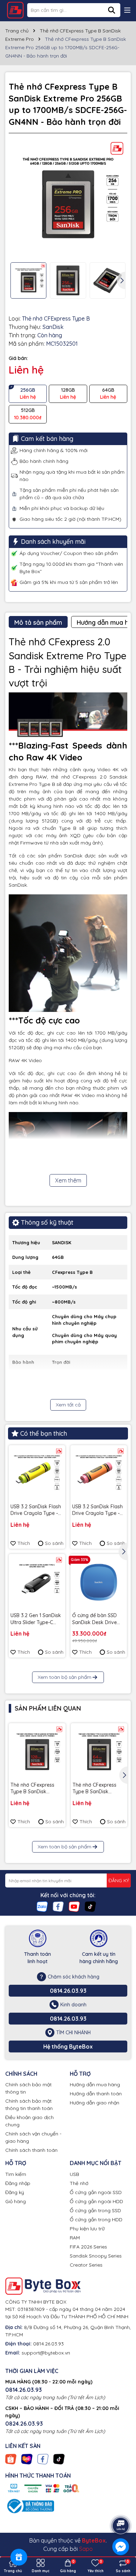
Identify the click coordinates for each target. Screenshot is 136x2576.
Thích (24, 1543)
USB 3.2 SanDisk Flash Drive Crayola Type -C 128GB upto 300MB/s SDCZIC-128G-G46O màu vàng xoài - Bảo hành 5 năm (97, 1510)
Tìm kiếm (16, 2174)
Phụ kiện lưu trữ (87, 2229)
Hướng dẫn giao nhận (95, 2103)
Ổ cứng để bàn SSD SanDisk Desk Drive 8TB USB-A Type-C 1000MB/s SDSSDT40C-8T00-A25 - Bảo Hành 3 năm (98, 1619)
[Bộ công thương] (30, 2506)
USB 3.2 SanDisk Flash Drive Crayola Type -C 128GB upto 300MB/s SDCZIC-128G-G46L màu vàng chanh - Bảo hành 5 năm (37, 1510)
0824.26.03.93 (24, 2424)
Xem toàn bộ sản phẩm (65, 1677)
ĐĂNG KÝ (119, 1880)
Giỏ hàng (16, 2201)
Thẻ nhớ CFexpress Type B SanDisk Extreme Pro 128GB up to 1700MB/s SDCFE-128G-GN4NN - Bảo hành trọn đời (36, 1789)
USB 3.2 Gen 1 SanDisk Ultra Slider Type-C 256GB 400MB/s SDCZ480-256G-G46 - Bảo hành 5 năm (36, 1619)
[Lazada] (27, 2458)
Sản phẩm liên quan (48, 1708)
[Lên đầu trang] (121, 2506)
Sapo (86, 2549)
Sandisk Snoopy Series (96, 2256)
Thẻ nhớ (79, 2183)
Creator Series (86, 2265)
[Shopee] (11, 2458)
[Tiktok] (90, 1906)
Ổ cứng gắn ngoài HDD (96, 2201)
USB (74, 2174)
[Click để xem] (68, 198)
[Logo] (15, 10)
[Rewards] (19, 2557)
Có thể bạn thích (44, 1433)
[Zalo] (42, 1906)
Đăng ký (15, 2192)
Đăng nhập (18, 2183)
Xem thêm (68, 1180)
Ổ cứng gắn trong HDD (96, 2220)
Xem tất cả (68, 1405)
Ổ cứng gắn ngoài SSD (96, 2192)
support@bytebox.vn (46, 2353)
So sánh (54, 1543)
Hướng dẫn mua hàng (95, 2085)
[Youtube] (74, 1906)
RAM (75, 2238)
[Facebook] (58, 1906)
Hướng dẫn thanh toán (96, 2094)
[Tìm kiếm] (112, 10)
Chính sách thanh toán (31, 2150)
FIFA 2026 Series (88, 2247)
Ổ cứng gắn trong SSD (95, 2210)
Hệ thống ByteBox (68, 2046)
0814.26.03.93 (68, 1991)
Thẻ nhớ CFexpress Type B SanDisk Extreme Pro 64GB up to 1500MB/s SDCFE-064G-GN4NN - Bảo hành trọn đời (97, 1789)
